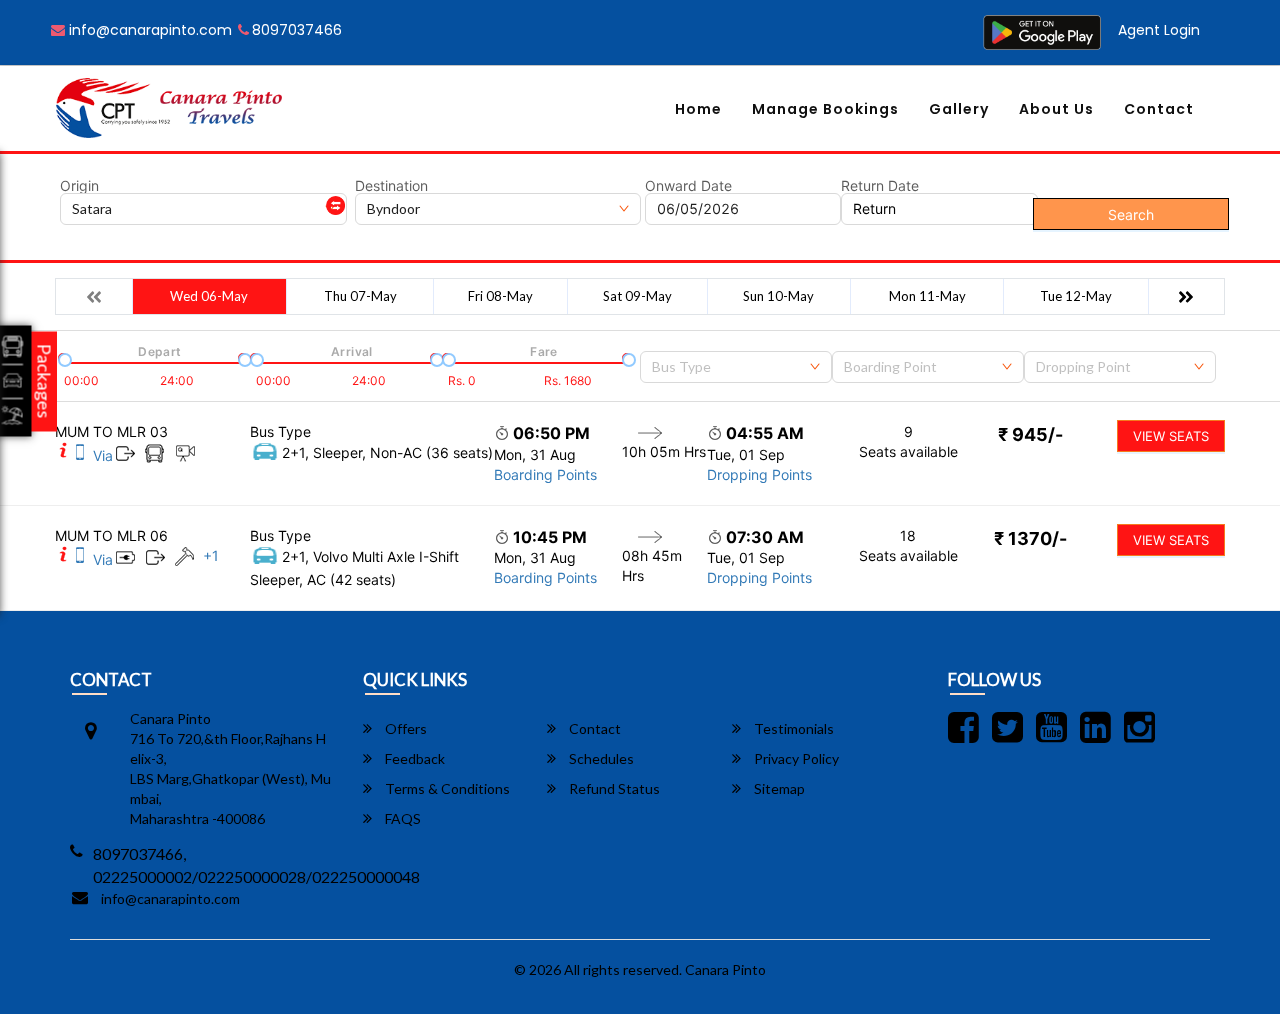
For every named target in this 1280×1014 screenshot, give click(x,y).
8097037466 (297, 30)
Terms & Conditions (446, 788)
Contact (1159, 109)
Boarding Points (545, 474)
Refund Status (613, 788)
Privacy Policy (795, 758)
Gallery (959, 109)
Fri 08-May (500, 296)
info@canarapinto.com (148, 30)
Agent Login (1159, 30)
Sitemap (778, 788)
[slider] (63, 358)
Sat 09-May (637, 296)
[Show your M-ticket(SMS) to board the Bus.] (80, 455)
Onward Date (688, 186)
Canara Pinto (725, 969)
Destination (391, 186)
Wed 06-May (209, 296)
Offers (404, 728)
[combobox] (736, 367)
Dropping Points (759, 474)
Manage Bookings (825, 109)
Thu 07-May (360, 296)
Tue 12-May (1076, 296)
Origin (79, 186)
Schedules (600, 758)
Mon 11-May (927, 296)
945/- (1030, 434)
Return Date (880, 186)
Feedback (413, 758)
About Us (1056, 109)
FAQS (401, 818)
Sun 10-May (778, 296)
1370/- (1030, 538)
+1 (211, 555)
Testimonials (792, 728)
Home (698, 109)
